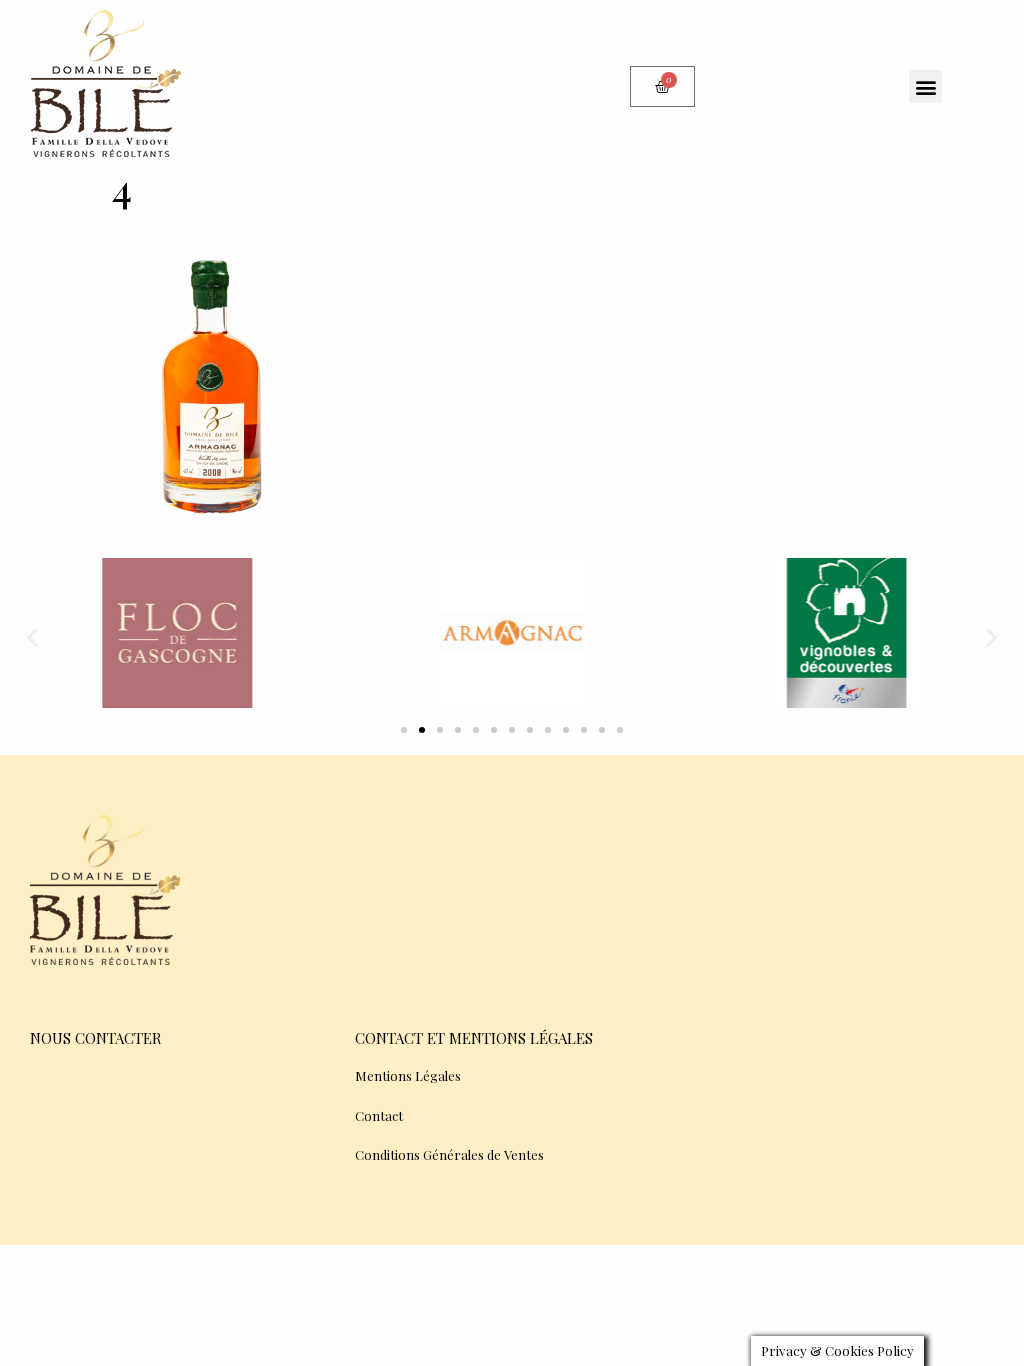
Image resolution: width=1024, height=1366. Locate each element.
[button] (925, 86)
